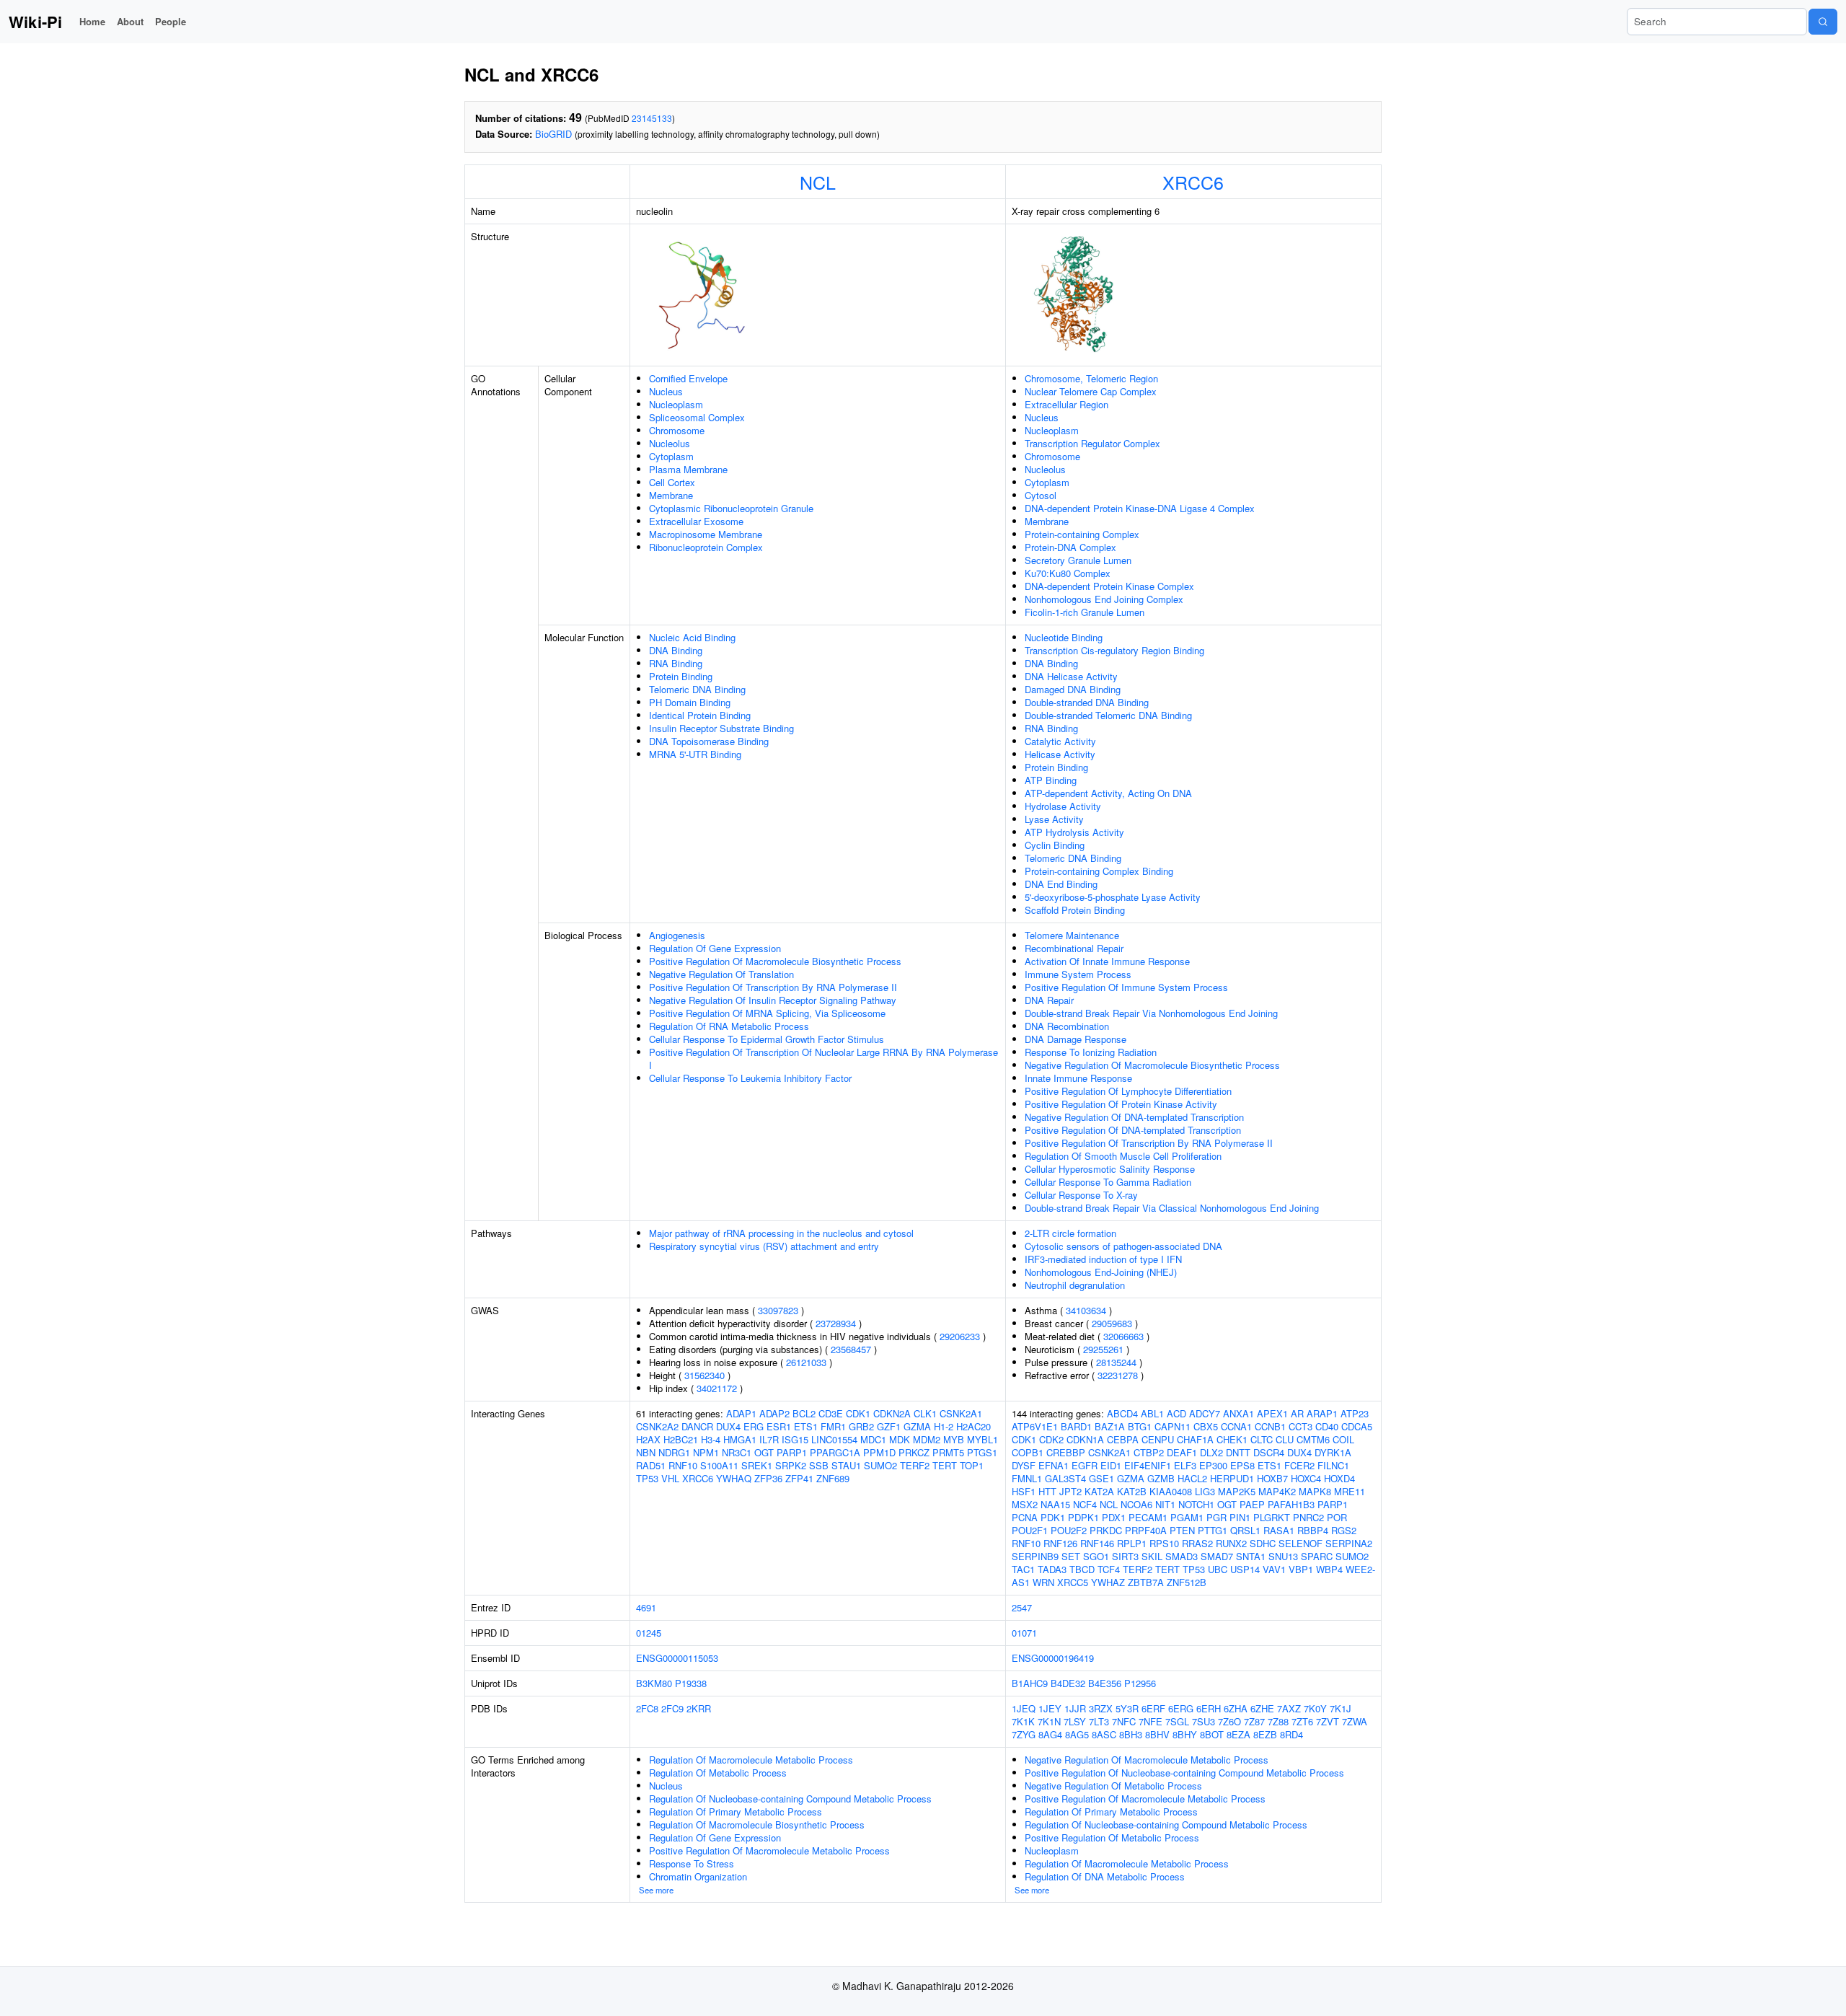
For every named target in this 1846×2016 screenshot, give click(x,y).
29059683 (1112, 1323)
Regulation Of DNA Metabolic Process (1105, 1876)
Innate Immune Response (1078, 1078)
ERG (754, 1426)
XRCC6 (1193, 182)
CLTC (1262, 1439)
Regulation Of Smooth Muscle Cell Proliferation (1123, 1156)
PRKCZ (914, 1452)
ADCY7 (1205, 1413)
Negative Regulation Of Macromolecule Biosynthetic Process (1152, 1065)
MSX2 (1025, 1504)
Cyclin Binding (1055, 845)
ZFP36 (768, 1478)
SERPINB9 (1035, 1556)
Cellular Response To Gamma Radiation (1108, 1182)
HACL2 (1192, 1478)
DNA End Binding (1061, 884)
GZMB (1161, 1478)
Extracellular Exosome (696, 521)
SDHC (1263, 1543)
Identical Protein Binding (700, 715)
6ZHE (1262, 1708)
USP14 (1245, 1569)
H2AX (648, 1439)
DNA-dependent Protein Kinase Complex (1109, 586)
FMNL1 (1027, 1478)
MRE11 (1350, 1491)
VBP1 (1301, 1569)
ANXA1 (1238, 1413)
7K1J (1341, 1708)
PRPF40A (1146, 1530)
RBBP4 (1313, 1530)
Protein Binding (681, 676)
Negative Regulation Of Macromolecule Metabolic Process (1147, 1760)
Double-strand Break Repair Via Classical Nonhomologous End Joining (1172, 1208)
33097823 (778, 1310)
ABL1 (1152, 1413)
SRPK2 (791, 1465)
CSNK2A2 (657, 1426)
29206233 (960, 1336)
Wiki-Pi (35, 22)
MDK (900, 1439)
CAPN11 (1172, 1426)
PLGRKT (1272, 1517)
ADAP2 (774, 1413)
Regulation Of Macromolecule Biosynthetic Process (757, 1824)
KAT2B (1132, 1491)
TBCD (1082, 1569)
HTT (1047, 1491)
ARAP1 (1322, 1413)
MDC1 (873, 1439)
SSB (819, 1465)
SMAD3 (1182, 1556)
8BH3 (1131, 1734)
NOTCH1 (1196, 1504)
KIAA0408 (1171, 1491)
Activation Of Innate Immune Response (1107, 961)
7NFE (1151, 1721)
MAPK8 (1315, 1491)
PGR (1216, 1517)
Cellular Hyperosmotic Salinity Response (1110, 1169)
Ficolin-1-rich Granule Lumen (1085, 612)
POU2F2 (1069, 1530)
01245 (649, 1633)
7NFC (1124, 1721)
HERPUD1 (1232, 1478)
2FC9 (672, 1708)
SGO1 (1096, 1556)
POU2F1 (1030, 1530)
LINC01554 (834, 1439)
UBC (1218, 1569)
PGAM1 (1187, 1517)
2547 (1022, 1607)
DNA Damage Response (1076, 1039)
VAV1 (1274, 1569)
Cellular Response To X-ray (1081, 1195)
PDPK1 (1083, 1517)
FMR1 (833, 1426)
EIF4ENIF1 (1148, 1465)
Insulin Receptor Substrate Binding (721, 728)
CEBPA (1123, 1439)
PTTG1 (1213, 1530)
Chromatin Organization (698, 1876)
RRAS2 (1197, 1543)
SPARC (1317, 1556)
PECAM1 (1148, 1517)
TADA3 (1052, 1569)
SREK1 (757, 1465)
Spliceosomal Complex (697, 417)
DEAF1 (1182, 1452)
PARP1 (792, 1452)
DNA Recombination (1067, 1026)
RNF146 (1097, 1543)
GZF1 (889, 1426)
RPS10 (1164, 1543)
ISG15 (795, 1439)
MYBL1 (982, 1439)
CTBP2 (1149, 1452)
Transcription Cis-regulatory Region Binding (1114, 650)
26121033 (806, 1362)
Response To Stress (692, 1863)
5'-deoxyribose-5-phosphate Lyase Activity (1113, 897)
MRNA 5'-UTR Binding (695, 754)
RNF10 (683, 1465)
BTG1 (1140, 1426)
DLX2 (1211, 1452)
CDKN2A (892, 1413)
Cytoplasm (671, 456)
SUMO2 (880, 1465)
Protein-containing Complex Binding (1099, 871)
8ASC (1104, 1734)
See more (656, 1890)
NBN (646, 1452)
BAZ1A (1110, 1426)
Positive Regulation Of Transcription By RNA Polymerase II (773, 987)
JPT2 (1070, 1491)
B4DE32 (1068, 1683)
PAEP (1252, 1504)
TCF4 (1109, 1569)
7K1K (1023, 1721)
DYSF (1024, 1465)
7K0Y (1315, 1708)
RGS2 (1344, 1530)
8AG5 (1077, 1734)
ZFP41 (799, 1478)
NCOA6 (1136, 1504)
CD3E (831, 1413)
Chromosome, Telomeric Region (1091, 378)
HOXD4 (1339, 1478)
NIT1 (1165, 1504)
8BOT (1212, 1734)
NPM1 (706, 1452)
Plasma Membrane (688, 469)
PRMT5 (948, 1452)
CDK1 (858, 1413)
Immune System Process (1078, 974)
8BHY (1185, 1734)
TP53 (647, 1478)
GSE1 (1101, 1478)
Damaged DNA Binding (1073, 689)
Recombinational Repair (1074, 948)
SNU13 (1283, 1556)
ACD (1176, 1413)
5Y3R (1127, 1708)
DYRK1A (1333, 1452)
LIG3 (1205, 1491)
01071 (1024, 1633)
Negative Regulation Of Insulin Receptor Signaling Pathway (773, 1000)
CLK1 (925, 1413)
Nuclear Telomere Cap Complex (1091, 391)
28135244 (1116, 1362)
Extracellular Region (1066, 404)
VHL (670, 1478)
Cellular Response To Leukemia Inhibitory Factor (750, 1078)
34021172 (717, 1388)
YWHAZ (1108, 1582)
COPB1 (1028, 1452)
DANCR (697, 1426)
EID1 (1111, 1465)
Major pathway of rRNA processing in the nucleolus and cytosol (781, 1233)
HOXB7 (1272, 1478)
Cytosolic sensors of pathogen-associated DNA (1123, 1246)
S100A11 (719, 1465)
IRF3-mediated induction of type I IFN (1103, 1259)
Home (92, 21)
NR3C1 (737, 1452)
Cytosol (1041, 495)
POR (1337, 1517)
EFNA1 (1054, 1465)
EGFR (1085, 1465)
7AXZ (1289, 1708)
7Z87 (1254, 1721)
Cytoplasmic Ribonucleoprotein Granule (731, 508)
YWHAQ (734, 1478)
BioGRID (553, 134)
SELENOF (1300, 1543)
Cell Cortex (672, 482)
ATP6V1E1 (1035, 1426)
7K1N (1049, 1721)
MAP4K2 (1277, 1491)
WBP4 (1329, 1569)
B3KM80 (654, 1683)
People (171, 21)
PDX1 (1114, 1517)
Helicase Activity (1060, 754)
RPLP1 (1132, 1543)
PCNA (1025, 1517)
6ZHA (1236, 1708)
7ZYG (1024, 1734)
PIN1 (1240, 1517)
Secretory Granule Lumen (1078, 560)
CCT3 (1300, 1426)
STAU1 (846, 1465)
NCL (818, 182)
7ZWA (1355, 1721)
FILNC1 (1333, 1465)
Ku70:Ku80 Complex (1068, 573)
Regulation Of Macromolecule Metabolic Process (751, 1760)
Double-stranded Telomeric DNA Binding (1108, 715)
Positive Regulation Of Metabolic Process (1112, 1837)
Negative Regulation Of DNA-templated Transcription (1134, 1117)
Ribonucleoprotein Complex (706, 547)
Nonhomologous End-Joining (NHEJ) (1101, 1272)
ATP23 (1355, 1413)
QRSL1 (1245, 1530)
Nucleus (666, 391)
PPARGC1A (835, 1452)
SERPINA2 (1349, 1543)
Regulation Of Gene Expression (715, 948)
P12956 (1140, 1683)
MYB (954, 1439)
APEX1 (1272, 1413)
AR (1297, 1413)
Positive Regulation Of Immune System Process (1126, 987)
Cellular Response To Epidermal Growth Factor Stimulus (767, 1039)
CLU (1285, 1439)
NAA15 (1055, 1504)
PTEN (1182, 1530)
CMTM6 (1313, 1439)
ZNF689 (833, 1478)
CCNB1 (1270, 1426)
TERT (945, 1465)
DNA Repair (1049, 1000)
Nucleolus (670, 443)
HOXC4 (1306, 1478)
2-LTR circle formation (1070, 1233)
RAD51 (651, 1465)
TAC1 (1023, 1569)
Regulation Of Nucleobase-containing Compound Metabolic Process (790, 1799)
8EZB (1265, 1734)
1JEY (1050, 1708)
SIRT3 (1125, 1556)
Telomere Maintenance (1072, 935)
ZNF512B (1187, 1582)
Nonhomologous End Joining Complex (1104, 599)
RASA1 (1279, 1530)
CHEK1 (1232, 1439)
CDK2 (1051, 1439)
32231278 (1118, 1375)
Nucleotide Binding (1064, 637)
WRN (1043, 1582)
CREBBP (1066, 1452)
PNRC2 (1308, 1517)
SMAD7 (1217, 1556)
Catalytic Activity (1060, 741)
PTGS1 (982, 1452)
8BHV (1157, 1734)
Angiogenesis (677, 935)
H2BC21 (681, 1439)
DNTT (1238, 1452)
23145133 (652, 118)
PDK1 (1053, 1517)
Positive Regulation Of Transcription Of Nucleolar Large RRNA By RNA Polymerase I (823, 1058)
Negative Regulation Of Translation (721, 974)
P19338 (691, 1683)
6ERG (1181, 1708)
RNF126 (1060, 1543)
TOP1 (972, 1465)
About (130, 21)
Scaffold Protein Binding (1075, 910)
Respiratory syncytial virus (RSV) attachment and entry (764, 1246)
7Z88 (1278, 1721)
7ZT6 (1302, 1721)
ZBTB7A (1146, 1582)
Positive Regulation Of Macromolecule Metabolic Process (769, 1850)
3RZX (1101, 1708)
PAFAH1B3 (1291, 1504)
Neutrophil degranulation (1075, 1285)
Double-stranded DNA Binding (1087, 702)
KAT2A (1099, 1491)
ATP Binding (1051, 780)
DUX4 (728, 1426)
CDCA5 (1357, 1426)
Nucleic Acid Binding (692, 637)
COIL (1343, 1439)
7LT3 (1099, 1721)
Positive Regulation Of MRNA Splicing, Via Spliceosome (767, 1013)
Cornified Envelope (688, 378)
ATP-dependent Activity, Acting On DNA (1108, 793)
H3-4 (711, 1439)
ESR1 (779, 1426)
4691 (646, 1607)
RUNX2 (1231, 1543)
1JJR (1075, 1708)
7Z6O (1229, 1721)
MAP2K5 (1237, 1491)
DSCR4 (1269, 1452)
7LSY (1075, 1721)
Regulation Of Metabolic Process (718, 1773)
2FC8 (647, 1708)
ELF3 (1185, 1465)
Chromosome (677, 430)
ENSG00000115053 (677, 1658)
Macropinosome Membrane (706, 534)
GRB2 (861, 1426)
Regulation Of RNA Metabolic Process (729, 1026)
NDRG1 (674, 1452)
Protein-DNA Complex (1070, 547)
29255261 (1103, 1349)
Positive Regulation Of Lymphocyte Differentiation (1128, 1091)
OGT (764, 1452)
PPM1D (879, 1452)
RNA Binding (676, 663)
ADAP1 (741, 1413)
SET (1071, 1556)
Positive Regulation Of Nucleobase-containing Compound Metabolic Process (1184, 1773)
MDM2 (927, 1439)
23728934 (836, 1323)
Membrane (671, 495)
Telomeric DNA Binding (697, 689)
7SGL (1177, 1721)
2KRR (699, 1708)
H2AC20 (973, 1426)
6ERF (1153, 1708)
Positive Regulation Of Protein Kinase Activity (1121, 1104)
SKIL (1152, 1556)
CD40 (1327, 1426)
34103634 (1086, 1310)
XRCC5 (1073, 1582)
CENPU (1158, 1439)
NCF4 (1085, 1504)
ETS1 (806, 1426)
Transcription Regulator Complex (1092, 443)
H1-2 (944, 1426)
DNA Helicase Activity (1071, 676)
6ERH (1209, 1708)
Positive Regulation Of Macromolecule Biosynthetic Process (775, 961)
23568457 (851, 1349)
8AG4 (1050, 1734)
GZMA (917, 1426)
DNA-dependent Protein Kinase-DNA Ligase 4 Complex (1140, 508)
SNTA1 (1251, 1556)
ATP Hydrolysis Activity (1074, 832)
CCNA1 (1236, 1426)
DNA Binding (676, 650)
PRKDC (1106, 1530)
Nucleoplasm (676, 404)
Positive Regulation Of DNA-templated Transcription (1133, 1130)
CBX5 (1206, 1426)
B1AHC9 (1030, 1683)
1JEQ (1024, 1708)
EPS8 (1242, 1465)
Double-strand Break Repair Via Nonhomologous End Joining (1151, 1013)
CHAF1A (1195, 1439)
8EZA (1238, 1734)
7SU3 (1204, 1721)
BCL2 (804, 1413)
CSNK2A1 (961, 1413)
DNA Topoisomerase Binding (709, 741)
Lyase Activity (1054, 819)
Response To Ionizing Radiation (1091, 1052)
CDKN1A (1085, 1439)
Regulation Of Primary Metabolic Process (736, 1812)
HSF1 (1024, 1491)
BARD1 (1076, 1426)
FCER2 (1299, 1465)
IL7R (769, 1439)
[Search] (1823, 22)
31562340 (705, 1375)
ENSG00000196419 (1053, 1658)
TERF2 (915, 1465)
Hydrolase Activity (1063, 806)
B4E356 (1105, 1683)
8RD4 (1291, 1734)
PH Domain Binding (690, 702)
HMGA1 (740, 1439)
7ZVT (1328, 1721)
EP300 (1213, 1465)
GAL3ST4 (1065, 1478)
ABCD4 (1122, 1413)
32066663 (1123, 1336)
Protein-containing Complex (1082, 534)
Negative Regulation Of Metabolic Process (1113, 1786)
